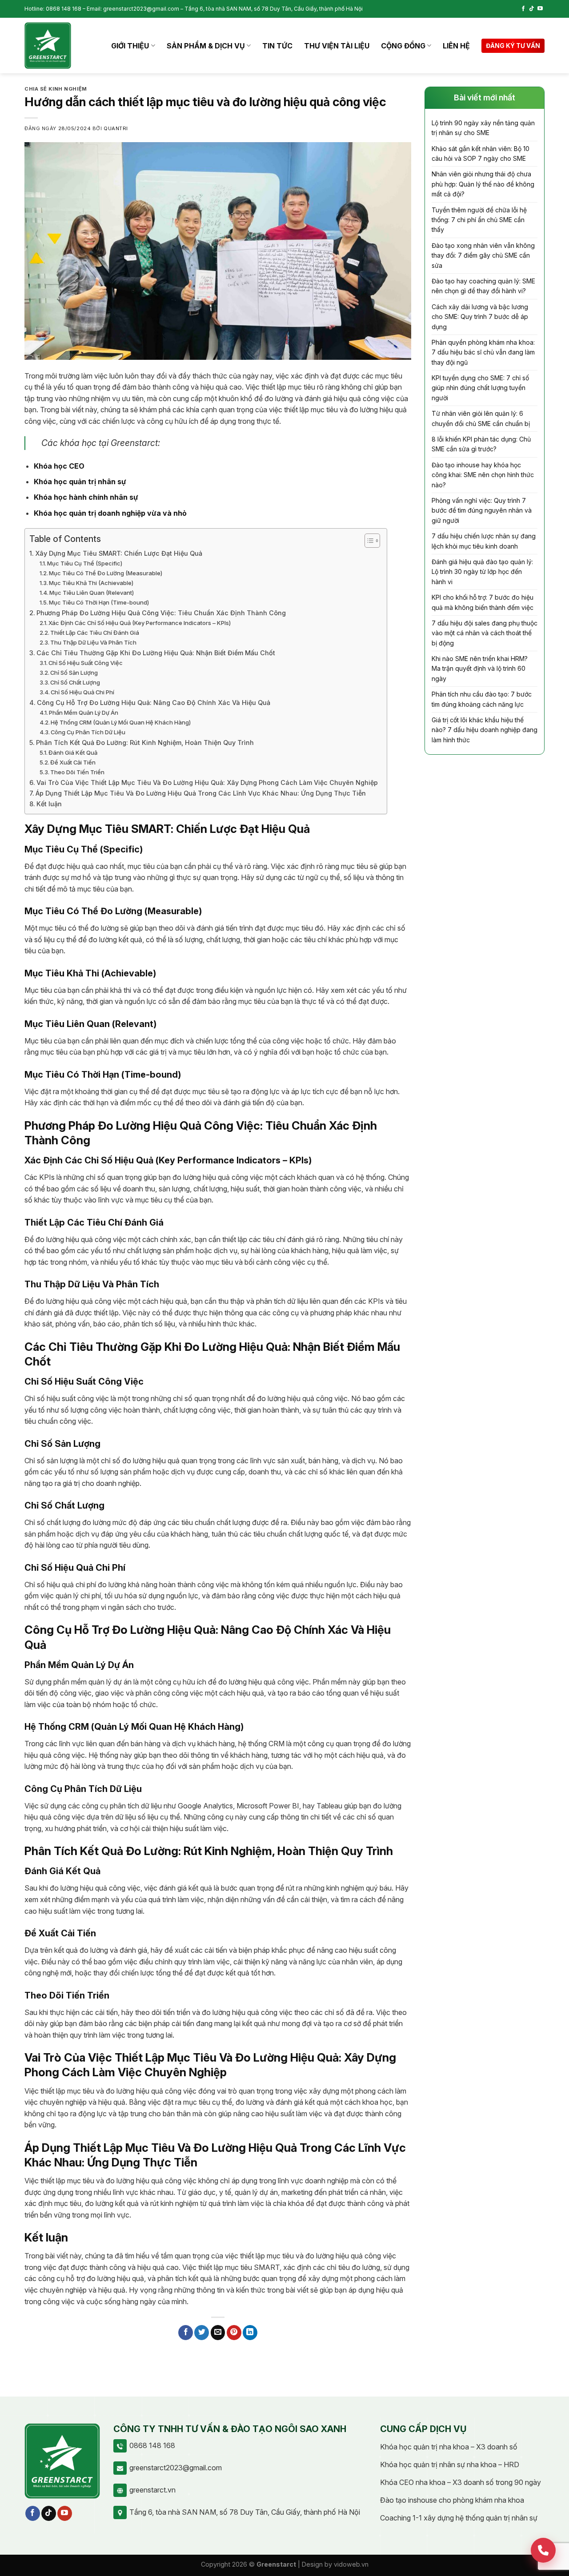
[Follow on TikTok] (532, 9)
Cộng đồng (403, 46)
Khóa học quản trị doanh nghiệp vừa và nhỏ (110, 513)
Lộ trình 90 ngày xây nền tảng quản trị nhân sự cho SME (483, 128)
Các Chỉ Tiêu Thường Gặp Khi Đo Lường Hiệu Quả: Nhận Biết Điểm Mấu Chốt (156, 653)
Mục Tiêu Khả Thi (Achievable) (91, 583)
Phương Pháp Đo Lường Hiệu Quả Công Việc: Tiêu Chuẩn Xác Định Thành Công (161, 613)
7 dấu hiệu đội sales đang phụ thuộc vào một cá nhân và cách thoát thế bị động (485, 633)
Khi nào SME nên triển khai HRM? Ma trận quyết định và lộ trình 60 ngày (480, 669)
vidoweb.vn (351, 2564)
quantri (116, 128)
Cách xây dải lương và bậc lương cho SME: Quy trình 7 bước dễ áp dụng (480, 317)
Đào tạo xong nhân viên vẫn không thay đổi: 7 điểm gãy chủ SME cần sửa (483, 255)
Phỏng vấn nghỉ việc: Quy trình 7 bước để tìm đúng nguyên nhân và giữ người (482, 510)
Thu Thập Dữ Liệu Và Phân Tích (93, 642)
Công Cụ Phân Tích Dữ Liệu (88, 732)
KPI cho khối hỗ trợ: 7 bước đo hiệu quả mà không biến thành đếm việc (483, 602)
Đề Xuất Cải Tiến (73, 762)
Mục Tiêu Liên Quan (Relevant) (92, 593)
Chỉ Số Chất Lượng (75, 682)
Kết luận (49, 804)
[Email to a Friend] (218, 2333)
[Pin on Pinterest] (234, 2333)
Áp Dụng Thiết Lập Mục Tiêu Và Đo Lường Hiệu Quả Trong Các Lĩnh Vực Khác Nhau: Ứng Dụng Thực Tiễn (201, 793)
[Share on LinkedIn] (250, 2333)
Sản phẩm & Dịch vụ (206, 46)
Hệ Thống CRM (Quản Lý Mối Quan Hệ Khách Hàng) (121, 722)
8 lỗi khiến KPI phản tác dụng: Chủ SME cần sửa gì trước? (481, 444)
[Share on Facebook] (186, 2333)
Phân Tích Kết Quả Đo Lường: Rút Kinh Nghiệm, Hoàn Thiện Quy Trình (145, 743)
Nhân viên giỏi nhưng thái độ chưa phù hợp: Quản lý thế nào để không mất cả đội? (483, 184)
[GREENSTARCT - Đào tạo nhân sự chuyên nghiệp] (48, 46)
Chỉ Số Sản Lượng (74, 673)
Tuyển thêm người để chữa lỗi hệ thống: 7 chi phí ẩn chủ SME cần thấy (479, 220)
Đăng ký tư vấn (513, 46)
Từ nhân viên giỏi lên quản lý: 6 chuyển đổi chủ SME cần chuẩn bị (481, 418)
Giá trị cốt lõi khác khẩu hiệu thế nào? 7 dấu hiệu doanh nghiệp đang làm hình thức (485, 730)
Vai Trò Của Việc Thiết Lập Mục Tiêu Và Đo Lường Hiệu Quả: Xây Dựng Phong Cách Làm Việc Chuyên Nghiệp (207, 782)
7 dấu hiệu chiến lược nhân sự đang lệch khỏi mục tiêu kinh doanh (484, 541)
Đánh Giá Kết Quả (73, 752)
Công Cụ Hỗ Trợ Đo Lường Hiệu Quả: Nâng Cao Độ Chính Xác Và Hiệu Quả (154, 703)
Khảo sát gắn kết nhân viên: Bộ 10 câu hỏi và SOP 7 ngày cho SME (481, 153)
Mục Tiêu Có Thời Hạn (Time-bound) (99, 602)
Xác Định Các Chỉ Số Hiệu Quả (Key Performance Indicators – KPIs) (140, 623)
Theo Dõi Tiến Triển (77, 772)
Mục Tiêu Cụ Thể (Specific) (85, 563)
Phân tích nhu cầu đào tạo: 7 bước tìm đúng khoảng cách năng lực (482, 699)
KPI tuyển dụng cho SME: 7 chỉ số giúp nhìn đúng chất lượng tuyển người (480, 388)
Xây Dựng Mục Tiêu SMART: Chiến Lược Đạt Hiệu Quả (119, 553)
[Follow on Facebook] (523, 9)
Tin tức (277, 46)
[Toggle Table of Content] (368, 541)
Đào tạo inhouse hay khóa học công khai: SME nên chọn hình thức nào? (483, 475)
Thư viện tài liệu (337, 46)
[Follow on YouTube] (540, 9)
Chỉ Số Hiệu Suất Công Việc (86, 663)
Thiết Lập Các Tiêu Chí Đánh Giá (95, 633)
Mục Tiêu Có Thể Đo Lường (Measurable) (106, 573)
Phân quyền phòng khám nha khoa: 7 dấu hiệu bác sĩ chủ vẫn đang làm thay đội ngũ (483, 352)
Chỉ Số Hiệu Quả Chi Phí (82, 692)
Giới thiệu (130, 46)
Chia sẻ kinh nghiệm (56, 89)
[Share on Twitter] (202, 2333)
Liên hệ (456, 46)
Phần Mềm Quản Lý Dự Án (84, 713)
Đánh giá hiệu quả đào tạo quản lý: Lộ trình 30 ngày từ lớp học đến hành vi (482, 572)
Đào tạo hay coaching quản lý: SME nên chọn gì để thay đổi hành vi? (483, 286)
